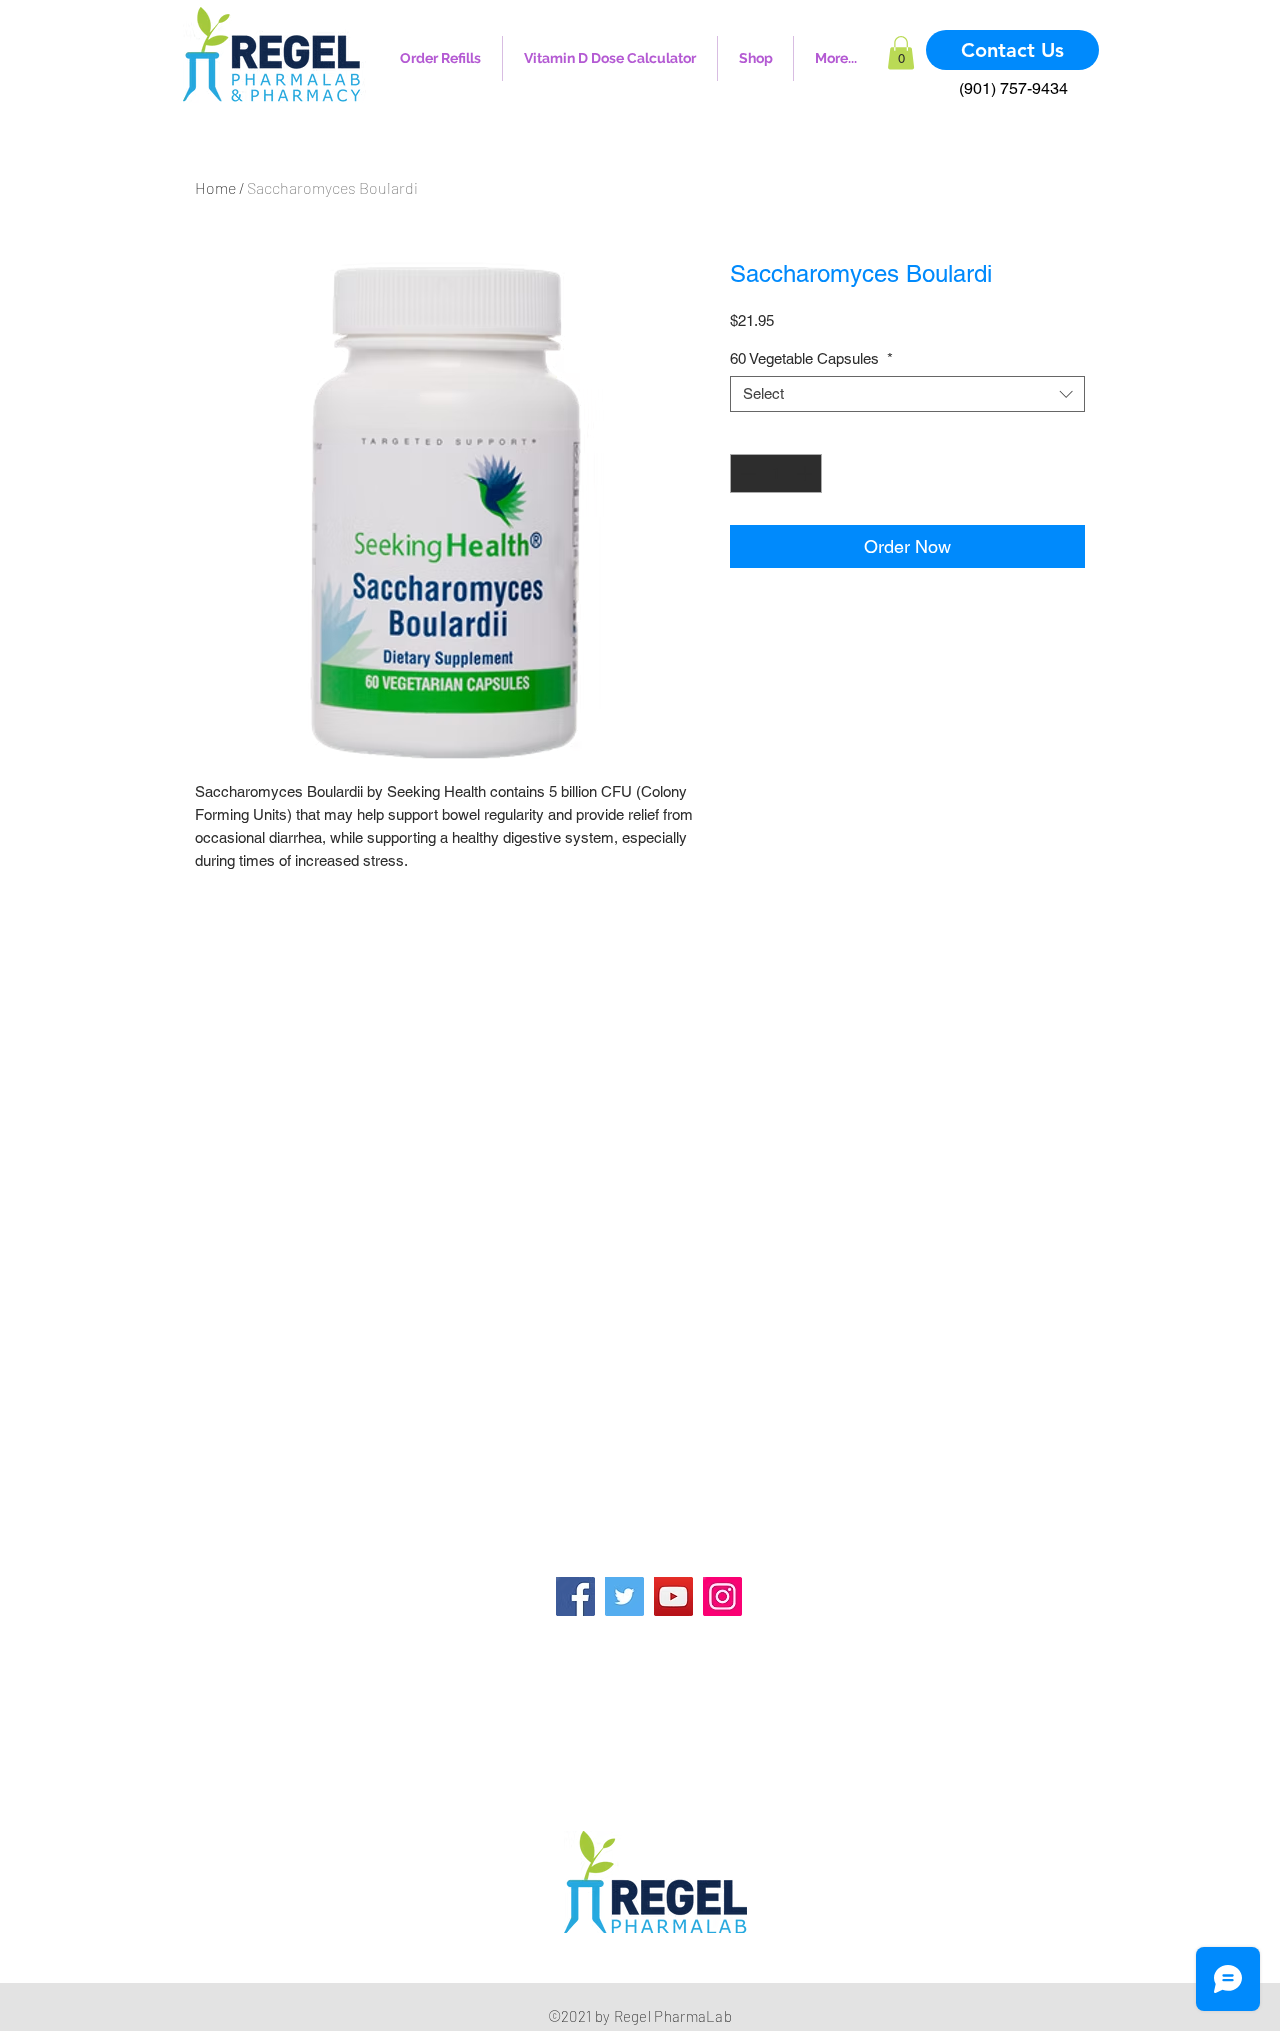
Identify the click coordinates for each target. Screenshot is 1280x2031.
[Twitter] (624, 1596)
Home (215, 187)
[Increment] (806, 473)
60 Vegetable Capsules (811, 358)
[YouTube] (673, 1596)
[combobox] (907, 394)
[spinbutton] (776, 473)
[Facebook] (575, 1596)
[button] (901, 52)
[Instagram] (722, 1596)
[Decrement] (746, 473)
